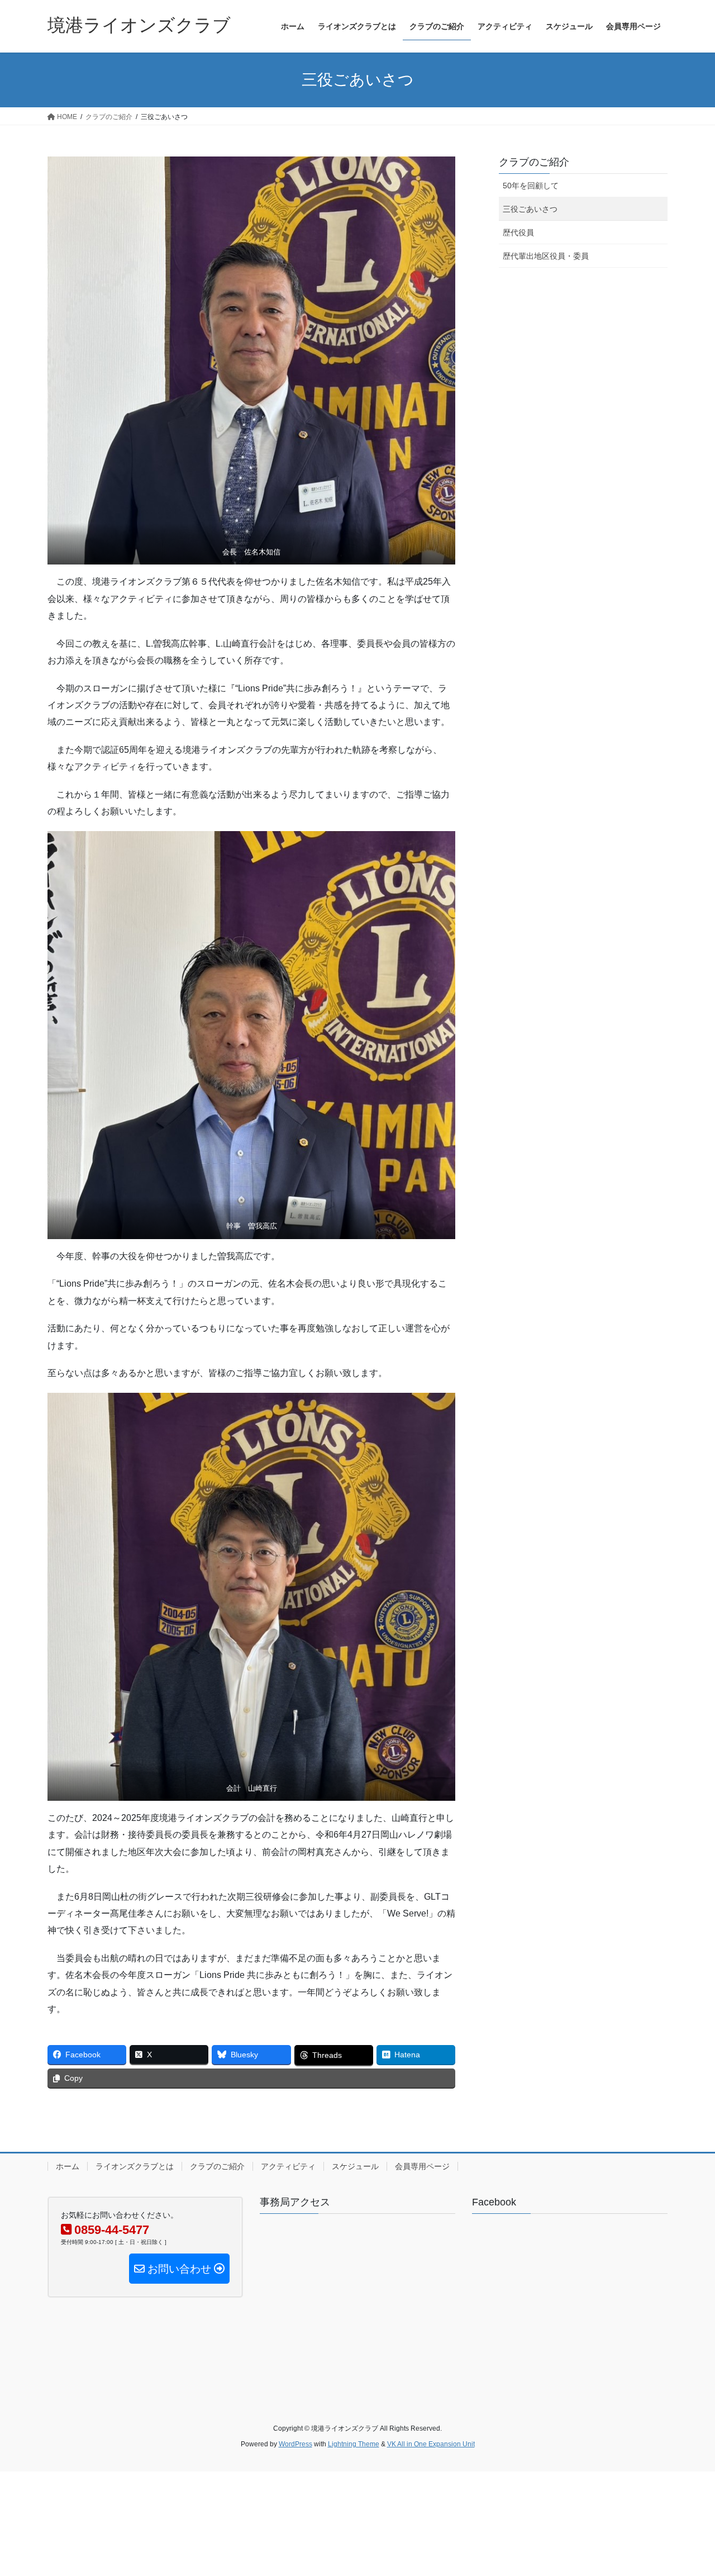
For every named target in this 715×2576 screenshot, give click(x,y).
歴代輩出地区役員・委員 (546, 256)
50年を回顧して (531, 186)
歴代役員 (518, 233)
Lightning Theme (354, 2444)
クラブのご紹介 (534, 162)
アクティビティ (288, 2166)
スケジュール (355, 2166)
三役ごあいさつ (530, 209)
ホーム (68, 2166)
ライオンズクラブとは (135, 2166)
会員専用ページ (422, 2166)
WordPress (295, 2444)
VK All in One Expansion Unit (431, 2444)
